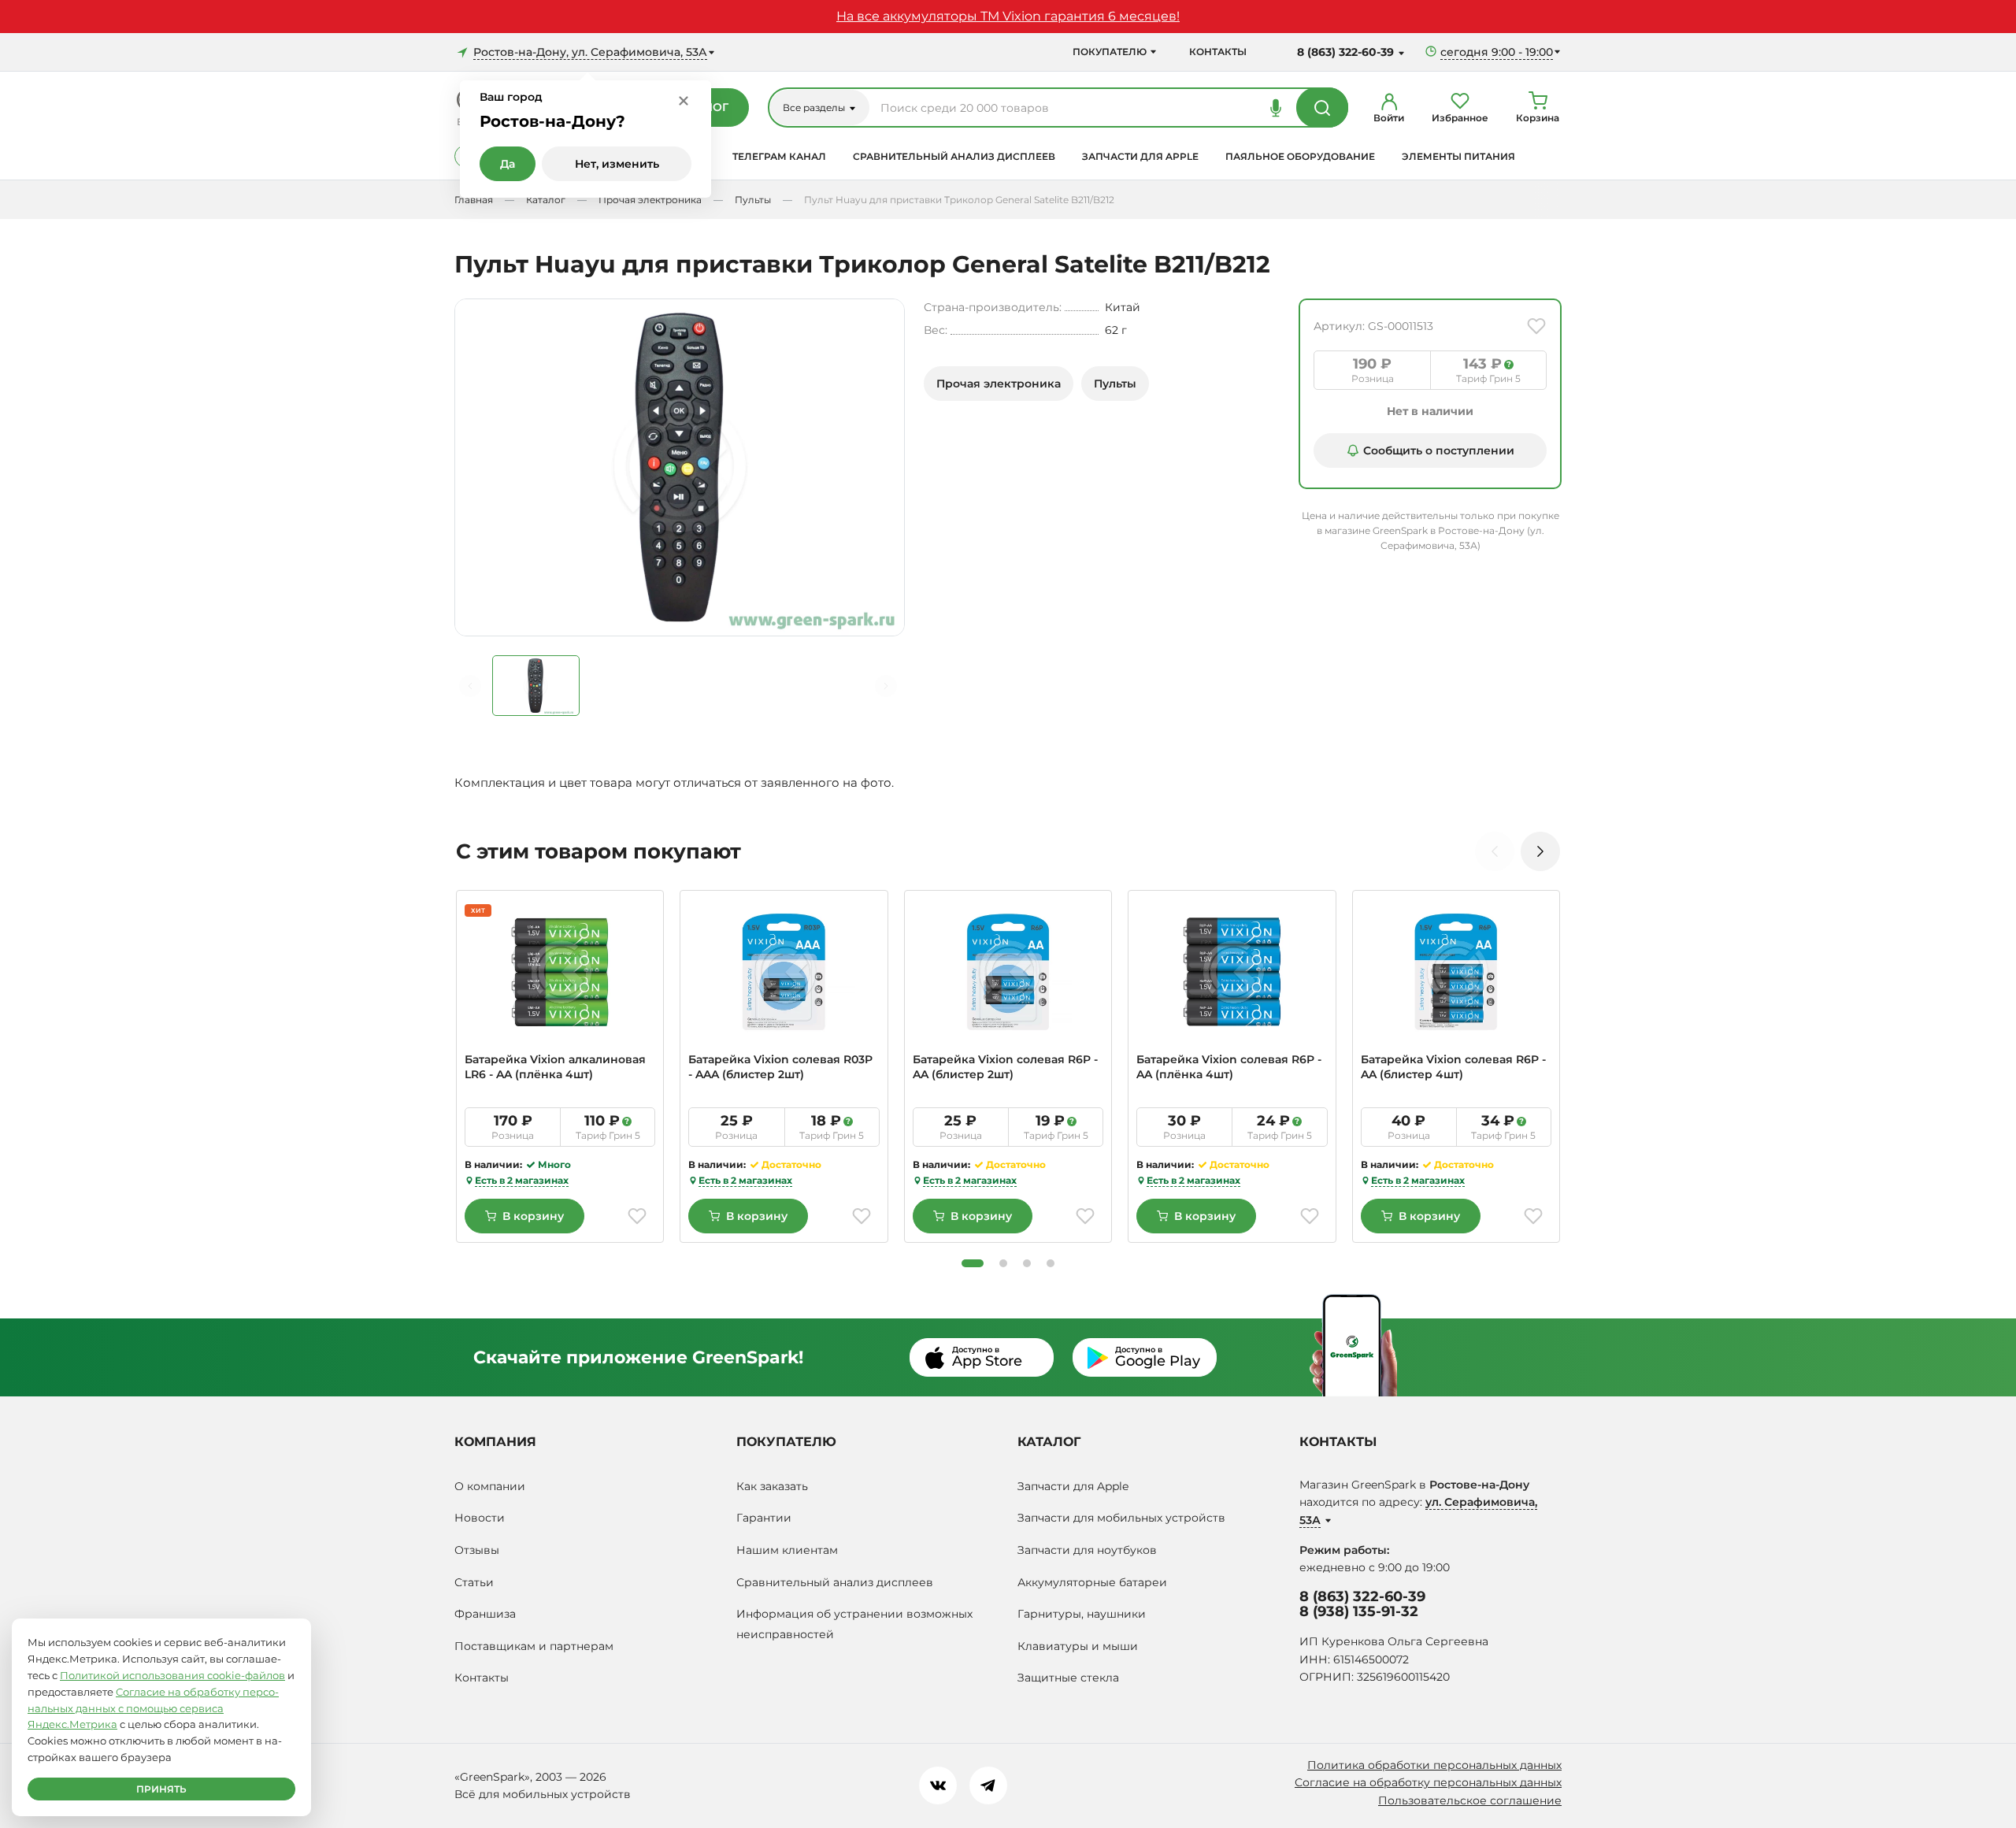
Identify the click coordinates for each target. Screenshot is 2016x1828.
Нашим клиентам (787, 1550)
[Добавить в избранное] (1536, 326)
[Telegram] (988, 1785)
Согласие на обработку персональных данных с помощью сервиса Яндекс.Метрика (153, 1708)
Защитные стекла (1068, 1678)
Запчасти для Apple (1140, 156)
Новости (480, 1518)
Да (508, 164)
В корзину (533, 1216)
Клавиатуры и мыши (1078, 1646)
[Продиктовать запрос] (1276, 107)
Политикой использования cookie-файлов (172, 1675)
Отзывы (477, 1550)
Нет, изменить (617, 164)
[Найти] (1322, 107)
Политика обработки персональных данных (1434, 1765)
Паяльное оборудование (1300, 156)
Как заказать (772, 1486)
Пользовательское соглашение (1470, 1800)
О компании (490, 1486)
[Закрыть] (684, 100)
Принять (161, 1789)
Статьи (474, 1582)
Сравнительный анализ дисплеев (954, 156)
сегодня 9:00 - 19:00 (1497, 52)
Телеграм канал (779, 156)
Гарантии (764, 1518)
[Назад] (470, 686)
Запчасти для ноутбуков (1087, 1550)
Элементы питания (1458, 156)
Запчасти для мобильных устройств (1121, 1518)
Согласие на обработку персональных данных (1428, 1782)
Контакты (1218, 52)
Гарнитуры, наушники (1082, 1614)
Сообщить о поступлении (1439, 451)
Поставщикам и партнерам (534, 1646)
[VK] (938, 1785)
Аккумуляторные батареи (1092, 1582)
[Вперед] (886, 686)
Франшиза (485, 1614)
